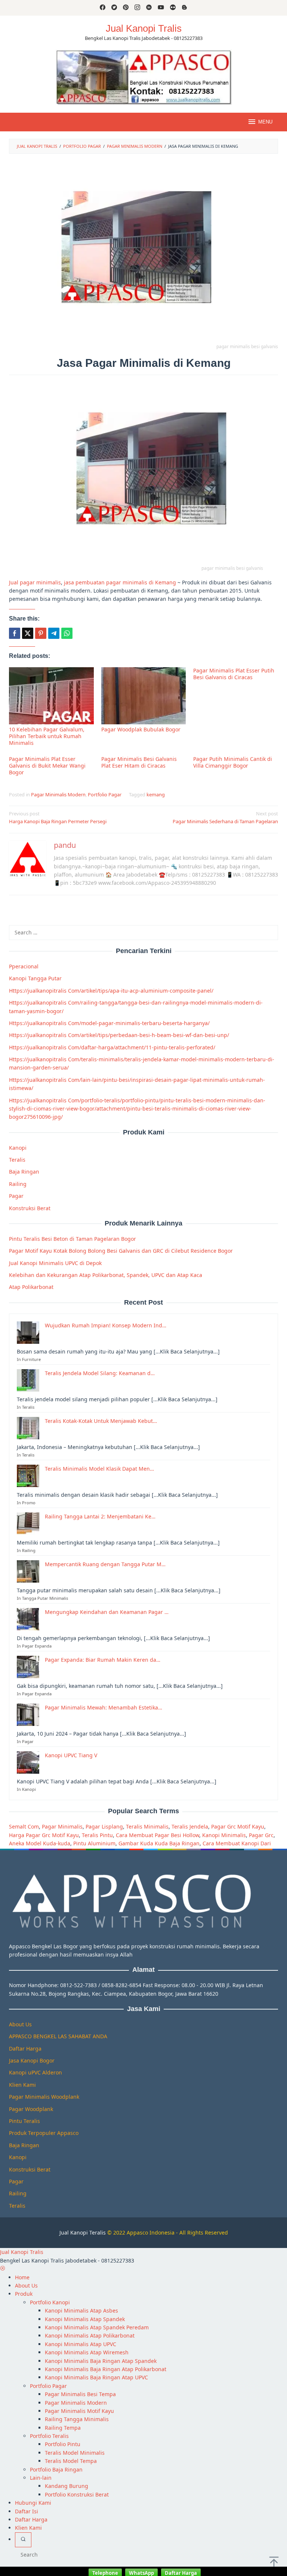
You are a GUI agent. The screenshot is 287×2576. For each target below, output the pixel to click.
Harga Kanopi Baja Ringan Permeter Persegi (58, 817)
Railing (18, 1184)
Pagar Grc (261, 1835)
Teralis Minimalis (147, 1826)
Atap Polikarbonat (31, 1287)
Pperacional (24, 966)
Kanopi (18, 1148)
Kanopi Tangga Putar (35, 978)
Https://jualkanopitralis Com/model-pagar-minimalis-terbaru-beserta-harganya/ (109, 1023)
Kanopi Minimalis (224, 1835)
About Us (20, 2024)
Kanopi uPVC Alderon (36, 2072)
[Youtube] (161, 8)
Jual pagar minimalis (35, 582)
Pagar (16, 1196)
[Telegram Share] (54, 633)
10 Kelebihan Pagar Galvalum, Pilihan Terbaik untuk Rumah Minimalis (47, 736)
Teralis (17, 1160)
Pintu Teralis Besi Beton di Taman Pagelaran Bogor (72, 1239)
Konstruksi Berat (30, 1208)
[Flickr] (173, 8)
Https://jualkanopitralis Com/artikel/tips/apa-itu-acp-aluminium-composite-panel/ (111, 991)
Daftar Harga (25, 2049)
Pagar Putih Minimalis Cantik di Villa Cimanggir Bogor (233, 762)
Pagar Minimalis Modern (58, 794)
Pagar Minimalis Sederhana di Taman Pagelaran (225, 817)
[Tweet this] (28, 633)
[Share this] (15, 633)
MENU (265, 122)
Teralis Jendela (190, 1826)
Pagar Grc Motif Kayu (238, 1826)
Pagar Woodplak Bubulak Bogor (141, 729)
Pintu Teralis (24, 2121)
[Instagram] (137, 8)
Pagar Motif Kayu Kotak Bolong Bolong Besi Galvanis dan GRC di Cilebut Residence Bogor (121, 1251)
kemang (156, 794)
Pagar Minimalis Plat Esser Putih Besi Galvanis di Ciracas (234, 674)
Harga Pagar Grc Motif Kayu (44, 1835)
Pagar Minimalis (62, 1826)
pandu (65, 845)
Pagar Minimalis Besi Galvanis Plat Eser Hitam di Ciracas (139, 762)
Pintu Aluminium (94, 1843)
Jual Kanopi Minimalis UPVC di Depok (55, 1263)
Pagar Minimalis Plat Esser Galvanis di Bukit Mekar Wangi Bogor (47, 766)
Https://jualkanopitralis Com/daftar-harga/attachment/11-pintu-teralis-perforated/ (112, 1047)
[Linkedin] (149, 8)
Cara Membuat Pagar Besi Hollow (158, 1835)
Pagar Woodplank (31, 2109)
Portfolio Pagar (105, 794)
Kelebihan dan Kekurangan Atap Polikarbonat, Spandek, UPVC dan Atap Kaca (106, 1275)
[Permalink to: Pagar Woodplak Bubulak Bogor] (144, 696)
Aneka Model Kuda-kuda (40, 1843)
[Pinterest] (126, 8)
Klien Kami (22, 2085)
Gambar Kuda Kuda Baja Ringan (159, 1843)
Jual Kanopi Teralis (83, 2232)
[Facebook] (103, 8)
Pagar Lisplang (104, 1826)
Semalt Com (24, 1826)
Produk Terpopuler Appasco (44, 2133)
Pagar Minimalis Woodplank (44, 2097)
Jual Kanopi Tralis (144, 28)
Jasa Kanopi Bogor (32, 2060)
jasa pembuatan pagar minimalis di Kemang (120, 582)
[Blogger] (184, 8)
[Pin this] (41, 633)
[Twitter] (114, 8)
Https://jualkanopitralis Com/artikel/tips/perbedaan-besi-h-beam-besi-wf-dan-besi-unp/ (119, 1035)
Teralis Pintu (97, 1835)
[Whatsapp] (67, 633)
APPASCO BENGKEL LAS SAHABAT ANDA (58, 2036)
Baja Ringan (24, 1172)
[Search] (23, 2540)
